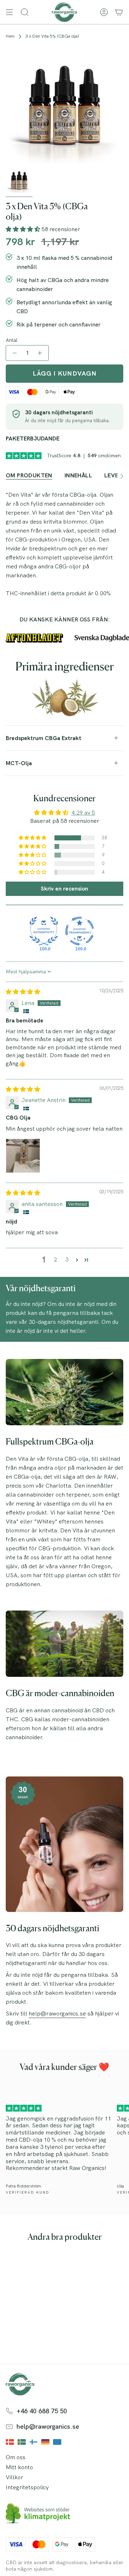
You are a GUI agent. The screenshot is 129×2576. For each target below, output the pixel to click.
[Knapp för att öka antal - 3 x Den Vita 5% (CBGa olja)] (40, 353)
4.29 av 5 (83, 813)
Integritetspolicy (27, 2487)
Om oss (16, 2457)
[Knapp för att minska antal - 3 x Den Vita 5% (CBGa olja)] (14, 353)
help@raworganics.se (57, 2014)
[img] (23, 992)
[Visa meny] (9, 12)
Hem (10, 36)
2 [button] (55, 1260)
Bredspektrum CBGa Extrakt (44, 738)
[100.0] (44, 931)
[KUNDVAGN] (119, 12)
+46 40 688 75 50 (42, 2411)
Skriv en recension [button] (64, 889)
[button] (24, 229)
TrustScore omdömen (84, 455)
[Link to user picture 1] (23, 1156)
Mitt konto (19, 2467)
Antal (12, 340)
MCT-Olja (19, 763)
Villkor (15, 2477)
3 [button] (67, 1260)
